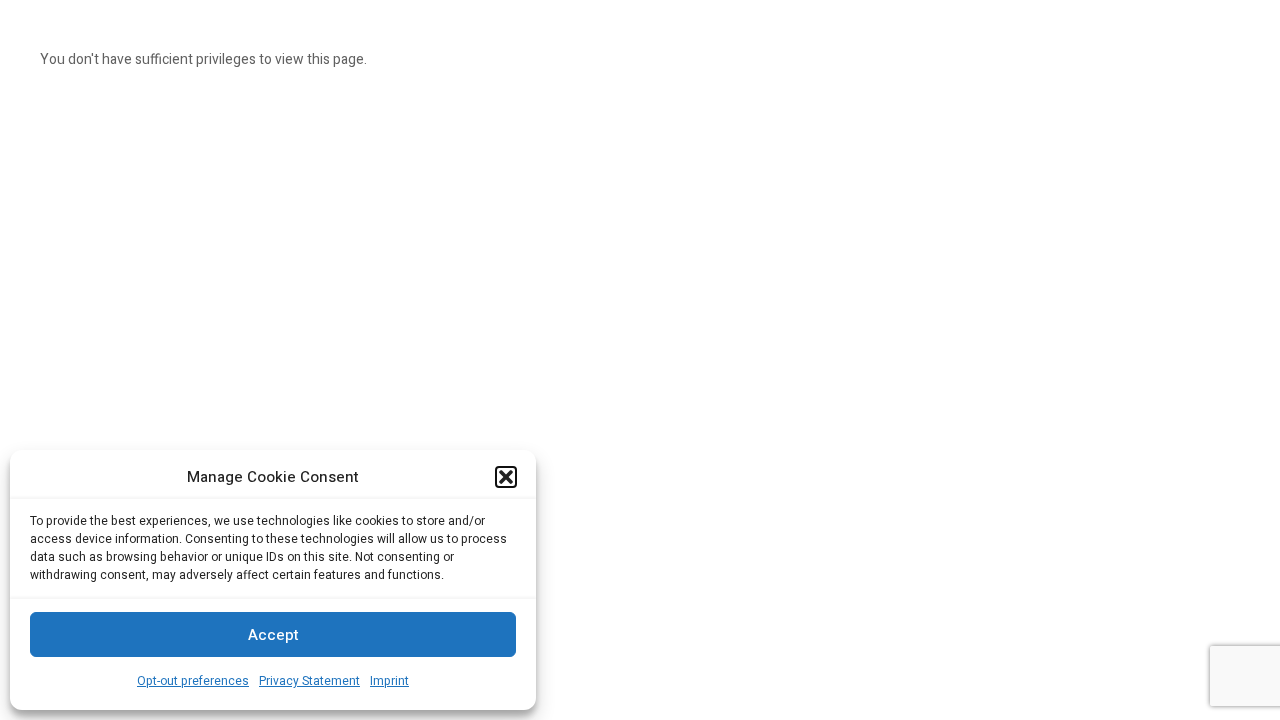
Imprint (389, 681)
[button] (506, 477)
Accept (273, 635)
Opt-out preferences (193, 681)
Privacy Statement (309, 681)
